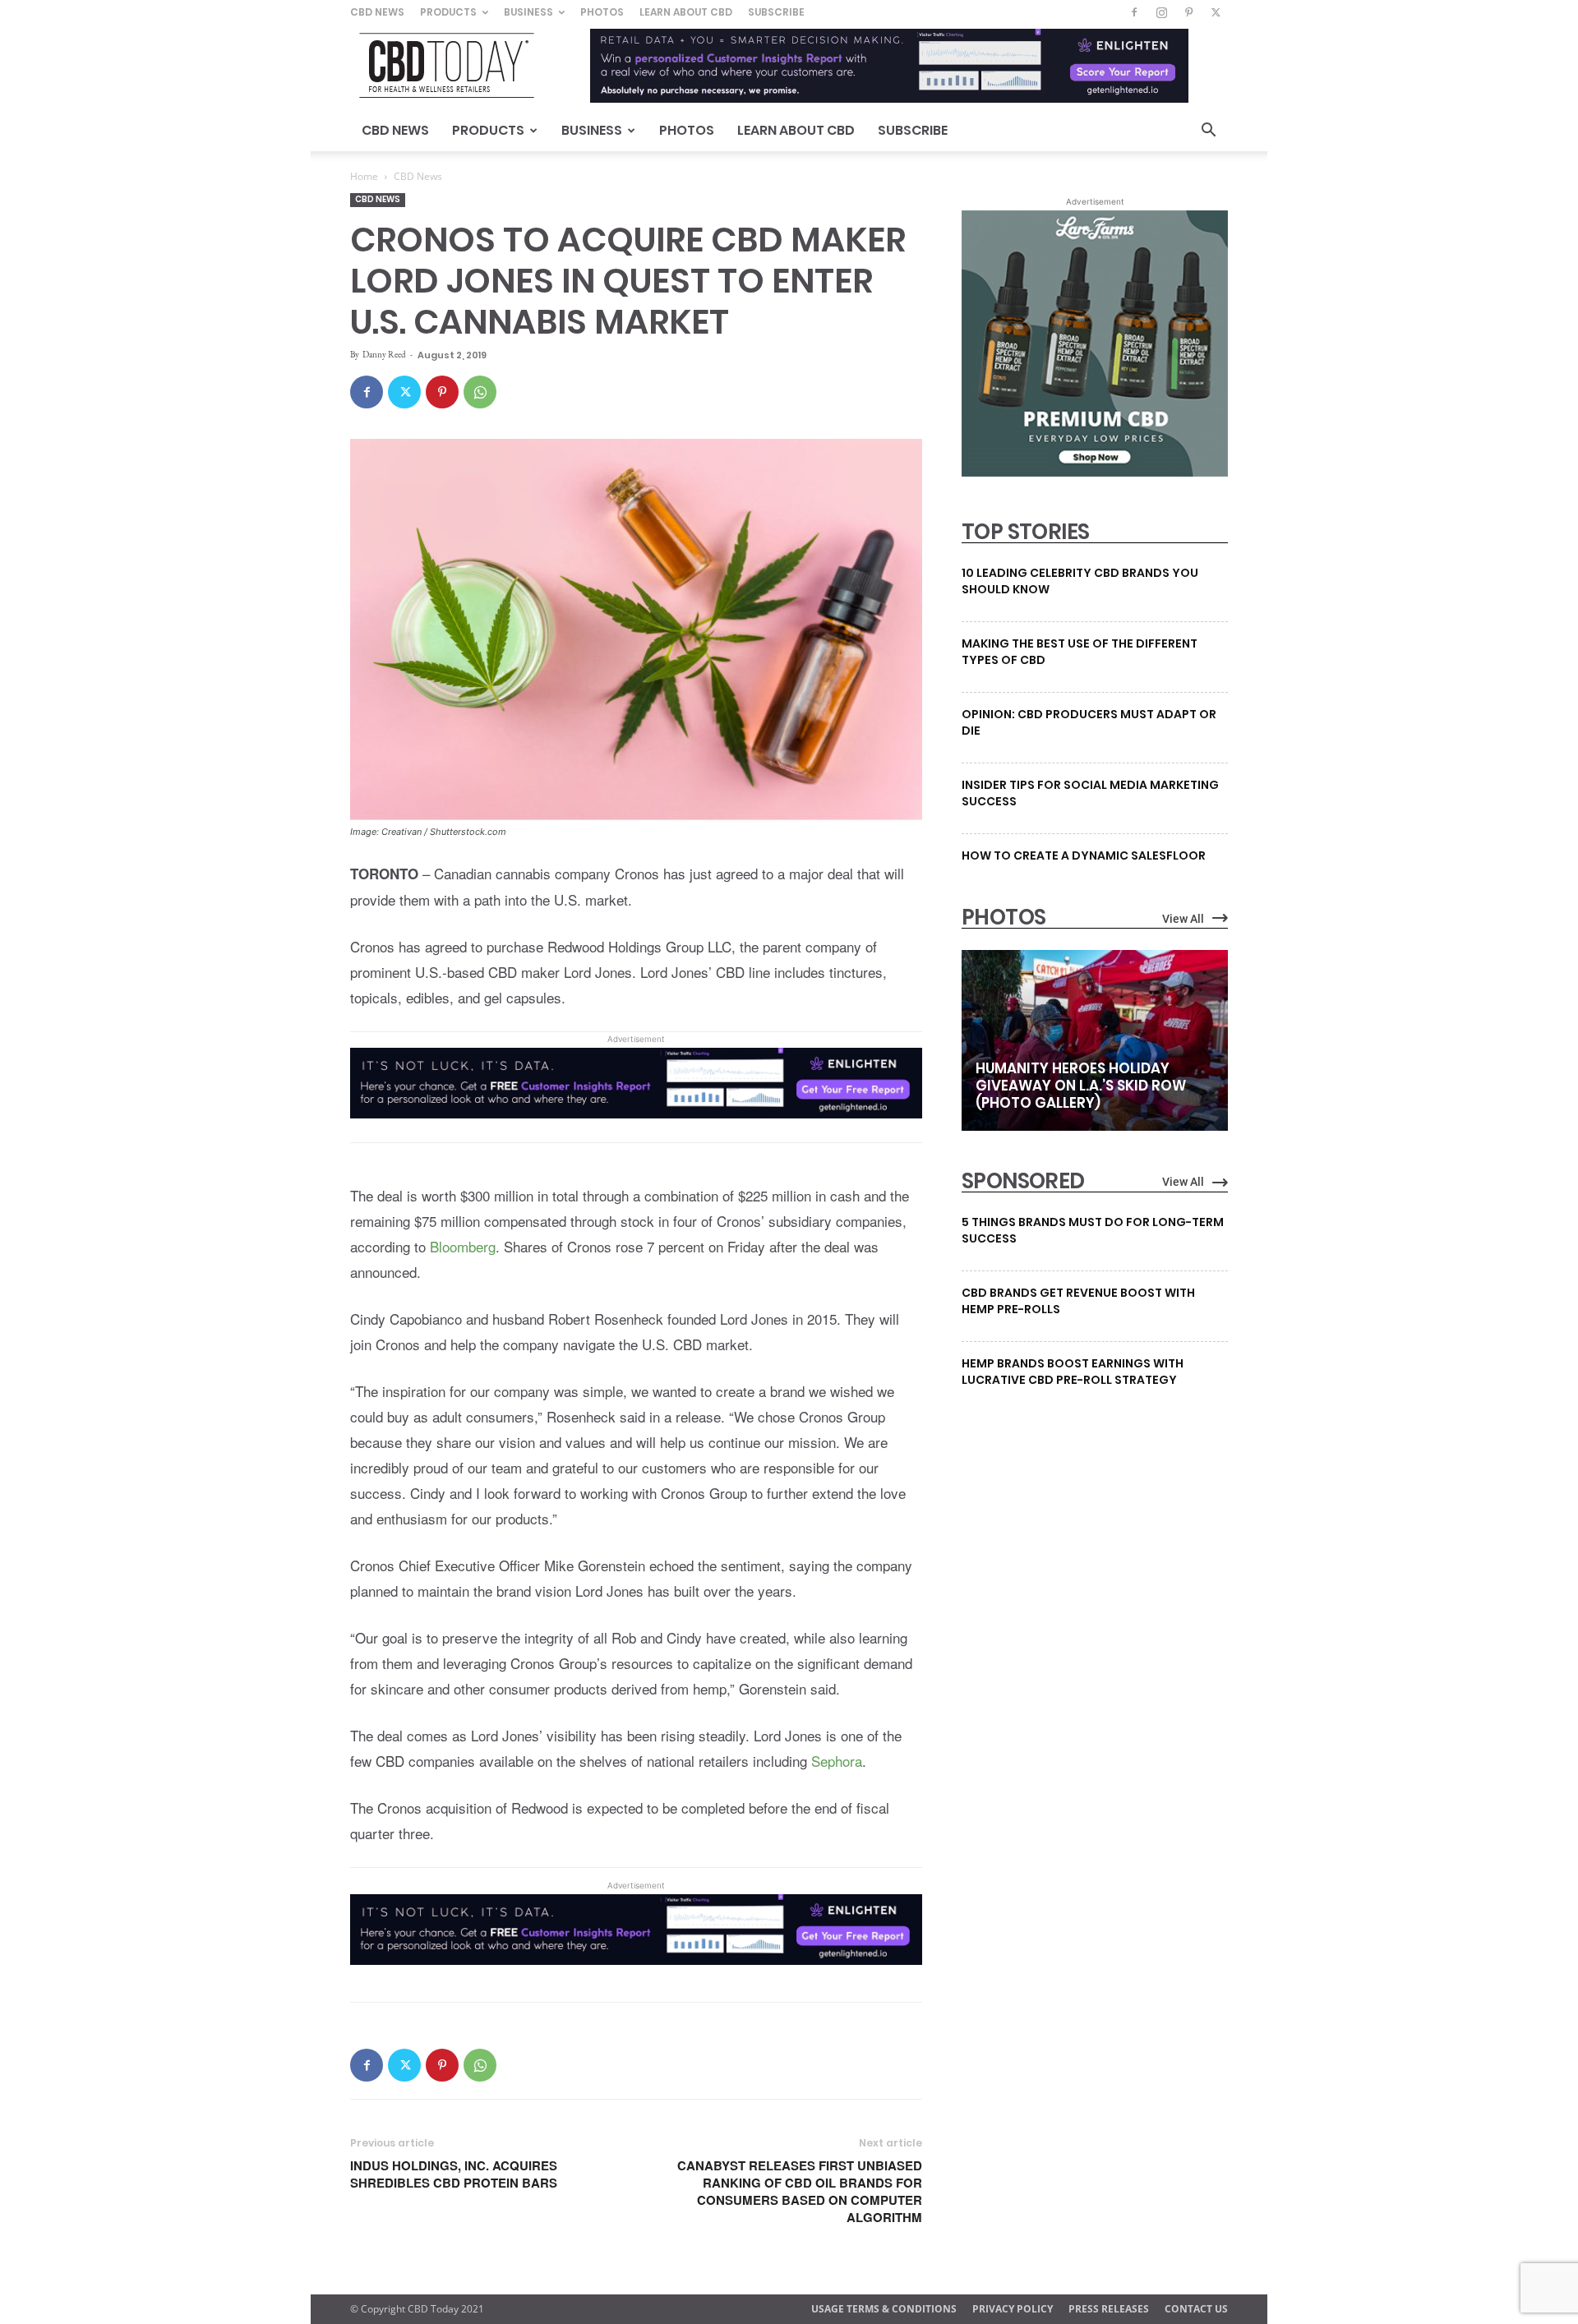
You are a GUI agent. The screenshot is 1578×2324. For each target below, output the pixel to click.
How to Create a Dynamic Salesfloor (1084, 855)
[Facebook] (1134, 12)
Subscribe (776, 12)
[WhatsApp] (480, 392)
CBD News (377, 12)
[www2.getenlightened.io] (636, 1130)
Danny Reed (384, 354)
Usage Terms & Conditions (884, 2309)
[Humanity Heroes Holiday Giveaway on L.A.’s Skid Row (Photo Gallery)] (1095, 1040)
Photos (602, 12)
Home (364, 176)
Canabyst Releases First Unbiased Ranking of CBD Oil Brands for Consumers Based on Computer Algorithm (800, 2192)
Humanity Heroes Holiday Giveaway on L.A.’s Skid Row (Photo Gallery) (1081, 1086)
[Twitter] (1216, 12)
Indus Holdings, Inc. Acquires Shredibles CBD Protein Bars (454, 2174)
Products (448, 12)
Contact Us (1196, 2309)
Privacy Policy (1013, 2309)
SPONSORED (1023, 1181)
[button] (1208, 132)
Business (528, 12)
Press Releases (1109, 2309)
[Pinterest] (1188, 12)
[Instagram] (1161, 12)
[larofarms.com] (1095, 473)
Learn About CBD (686, 12)
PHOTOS (1004, 917)
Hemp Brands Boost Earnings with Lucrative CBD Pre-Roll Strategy (1073, 1372)
